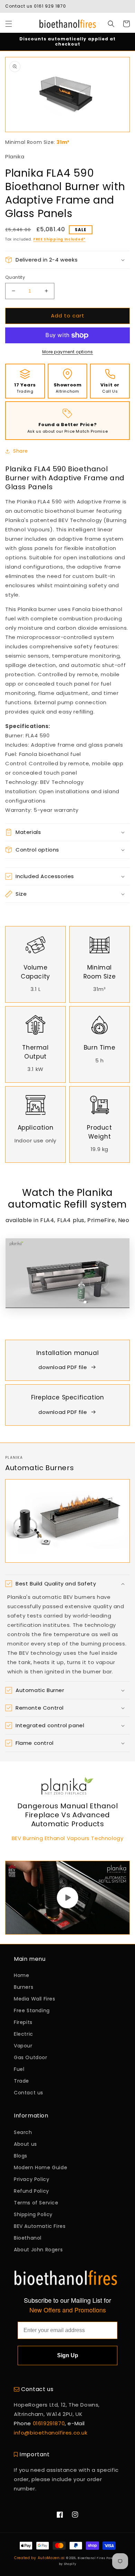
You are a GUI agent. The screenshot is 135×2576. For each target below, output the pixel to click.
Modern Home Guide (40, 2167)
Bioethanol (28, 2238)
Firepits (23, 2022)
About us (25, 2144)
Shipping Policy (33, 2214)
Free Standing (32, 2010)
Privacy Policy (31, 2179)
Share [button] (21, 451)
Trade (21, 2081)
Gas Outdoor (31, 2057)
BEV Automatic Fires (40, 2226)
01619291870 (49, 2423)
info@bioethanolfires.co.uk (51, 2433)
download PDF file (63, 1367)
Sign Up (68, 2355)
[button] (9, 24)
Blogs (21, 2156)
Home (21, 1975)
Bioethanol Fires (91, 2558)
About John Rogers (38, 2250)
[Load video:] (67, 1897)
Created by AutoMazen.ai (39, 2558)
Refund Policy (31, 2191)
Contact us (29, 2093)
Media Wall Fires (35, 1999)
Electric (24, 2034)
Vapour (23, 2046)
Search (23, 2132)
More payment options (68, 352)
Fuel (19, 2069)
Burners (24, 1987)
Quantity (15, 277)
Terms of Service (36, 2203)
